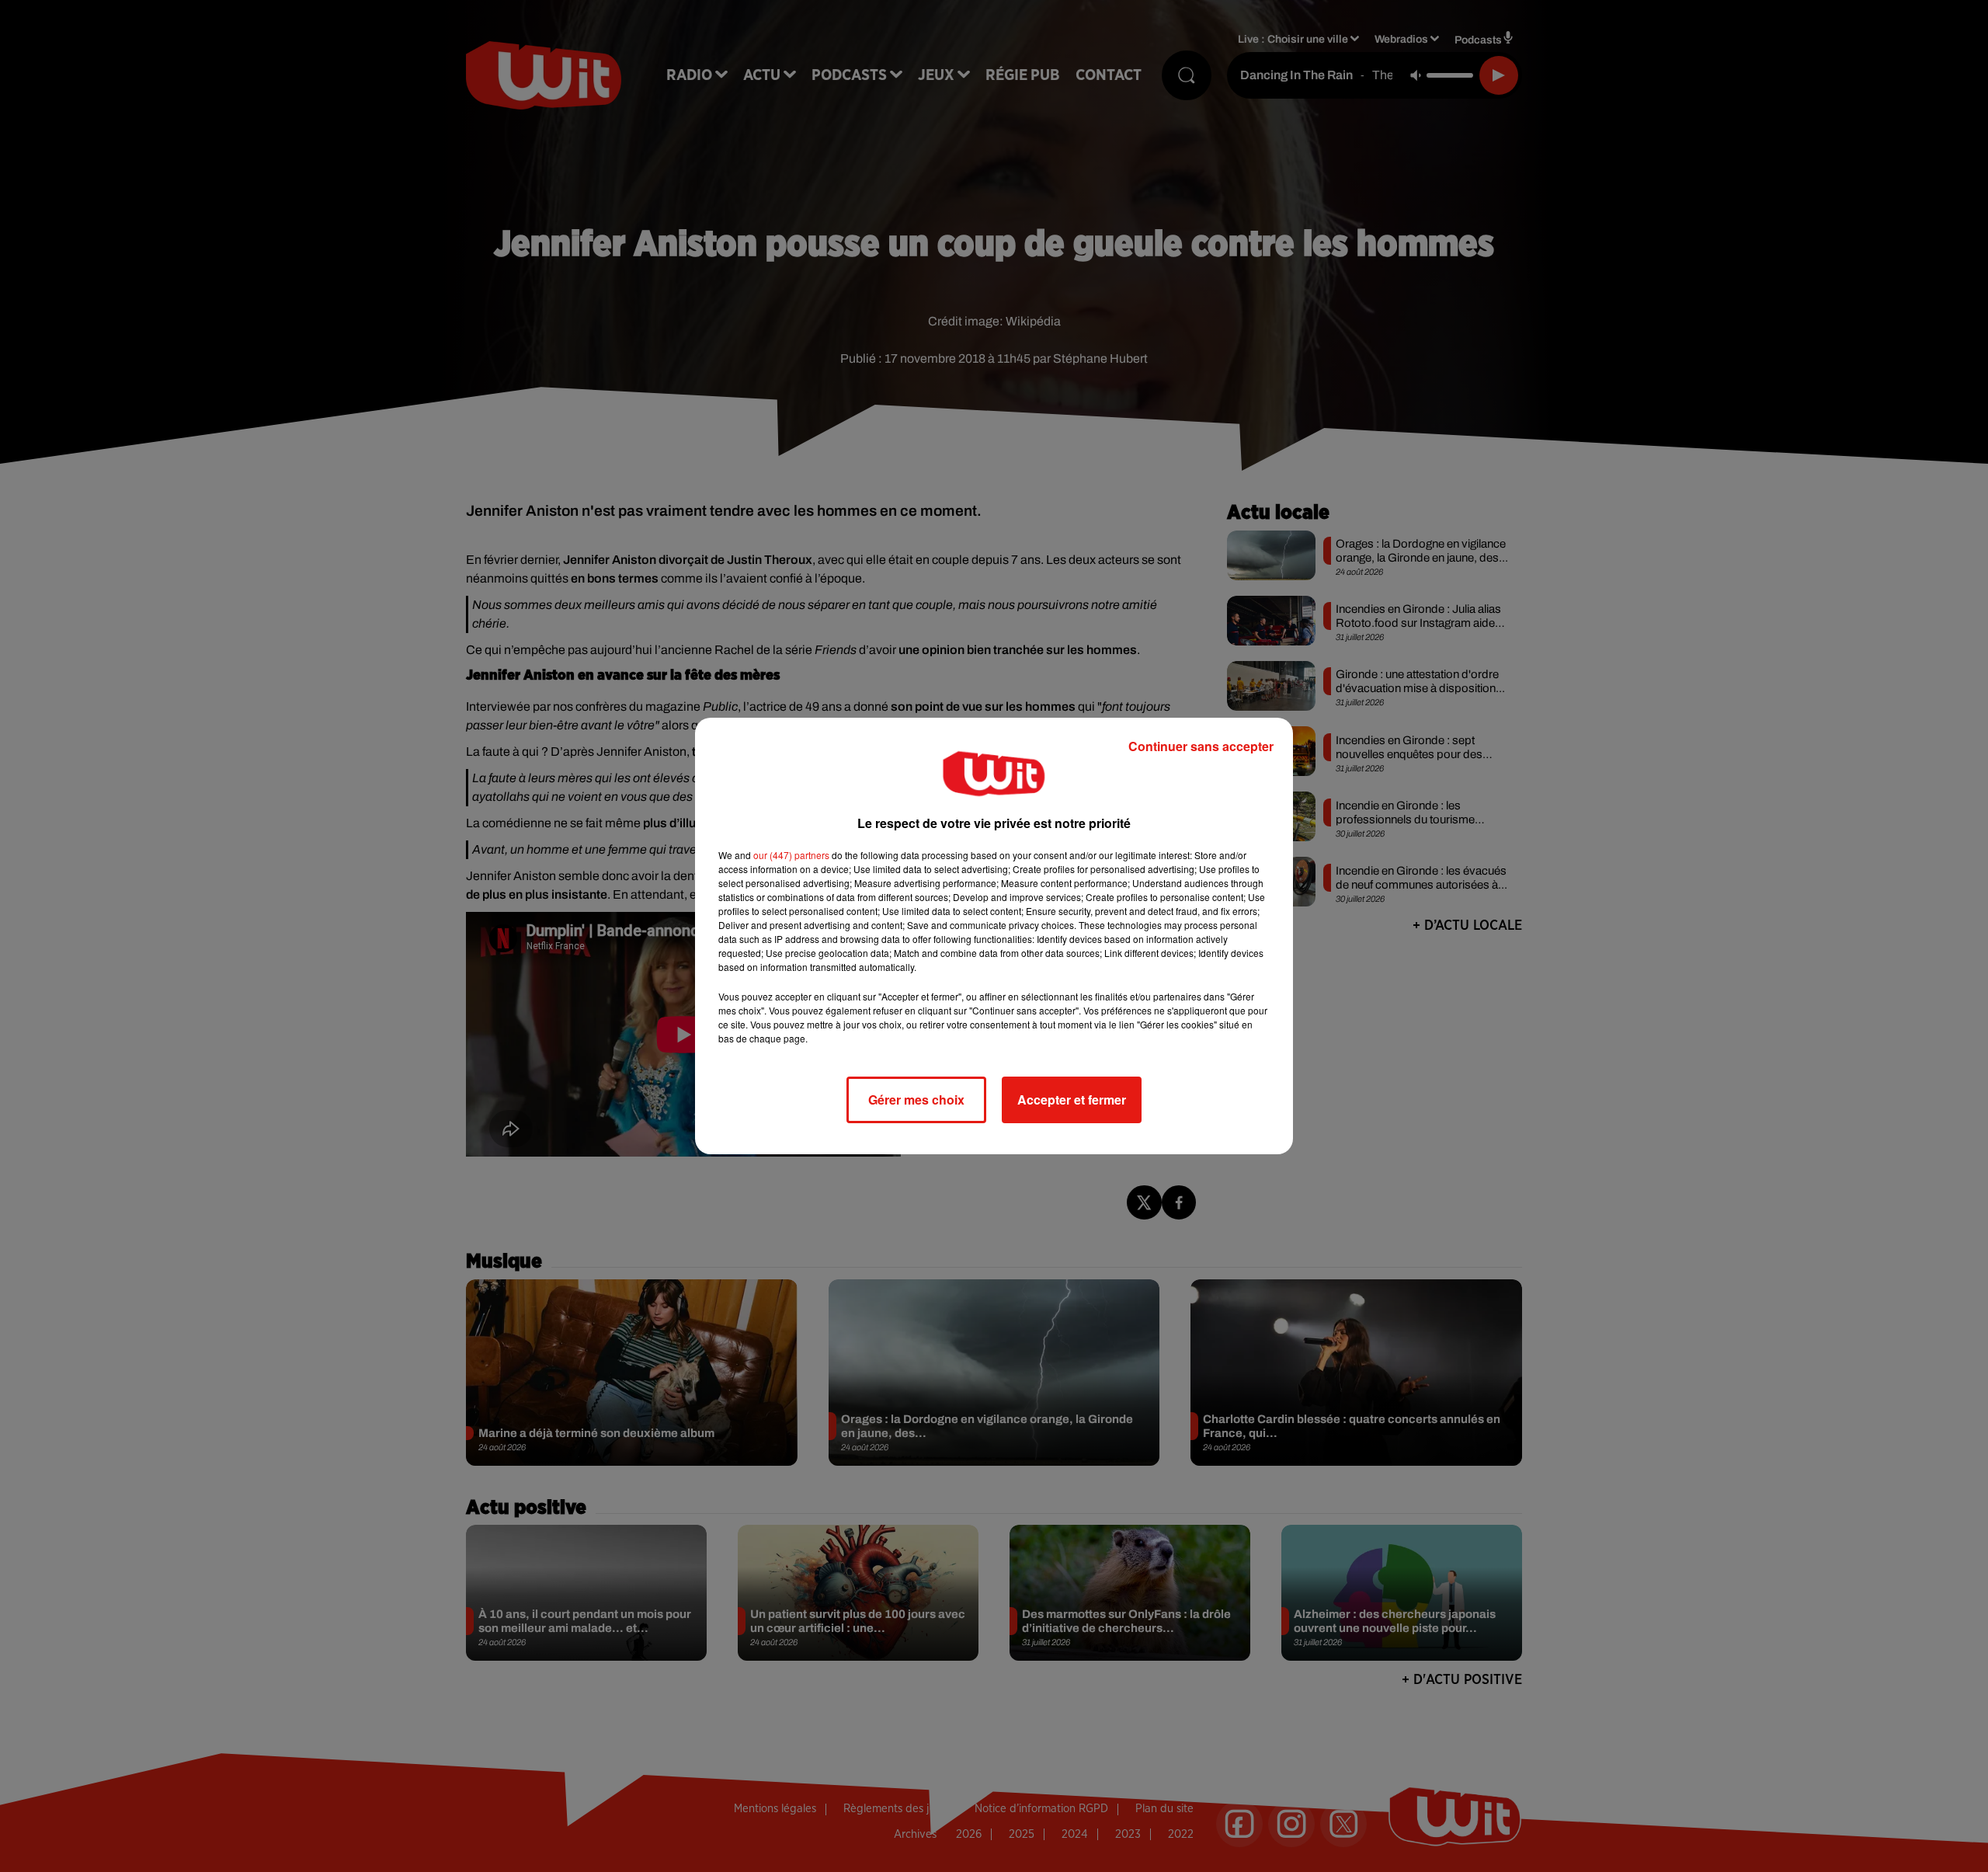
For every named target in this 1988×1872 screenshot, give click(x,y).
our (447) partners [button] (791, 855)
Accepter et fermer (1072, 1100)
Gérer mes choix (916, 1100)
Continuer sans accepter (1201, 746)
